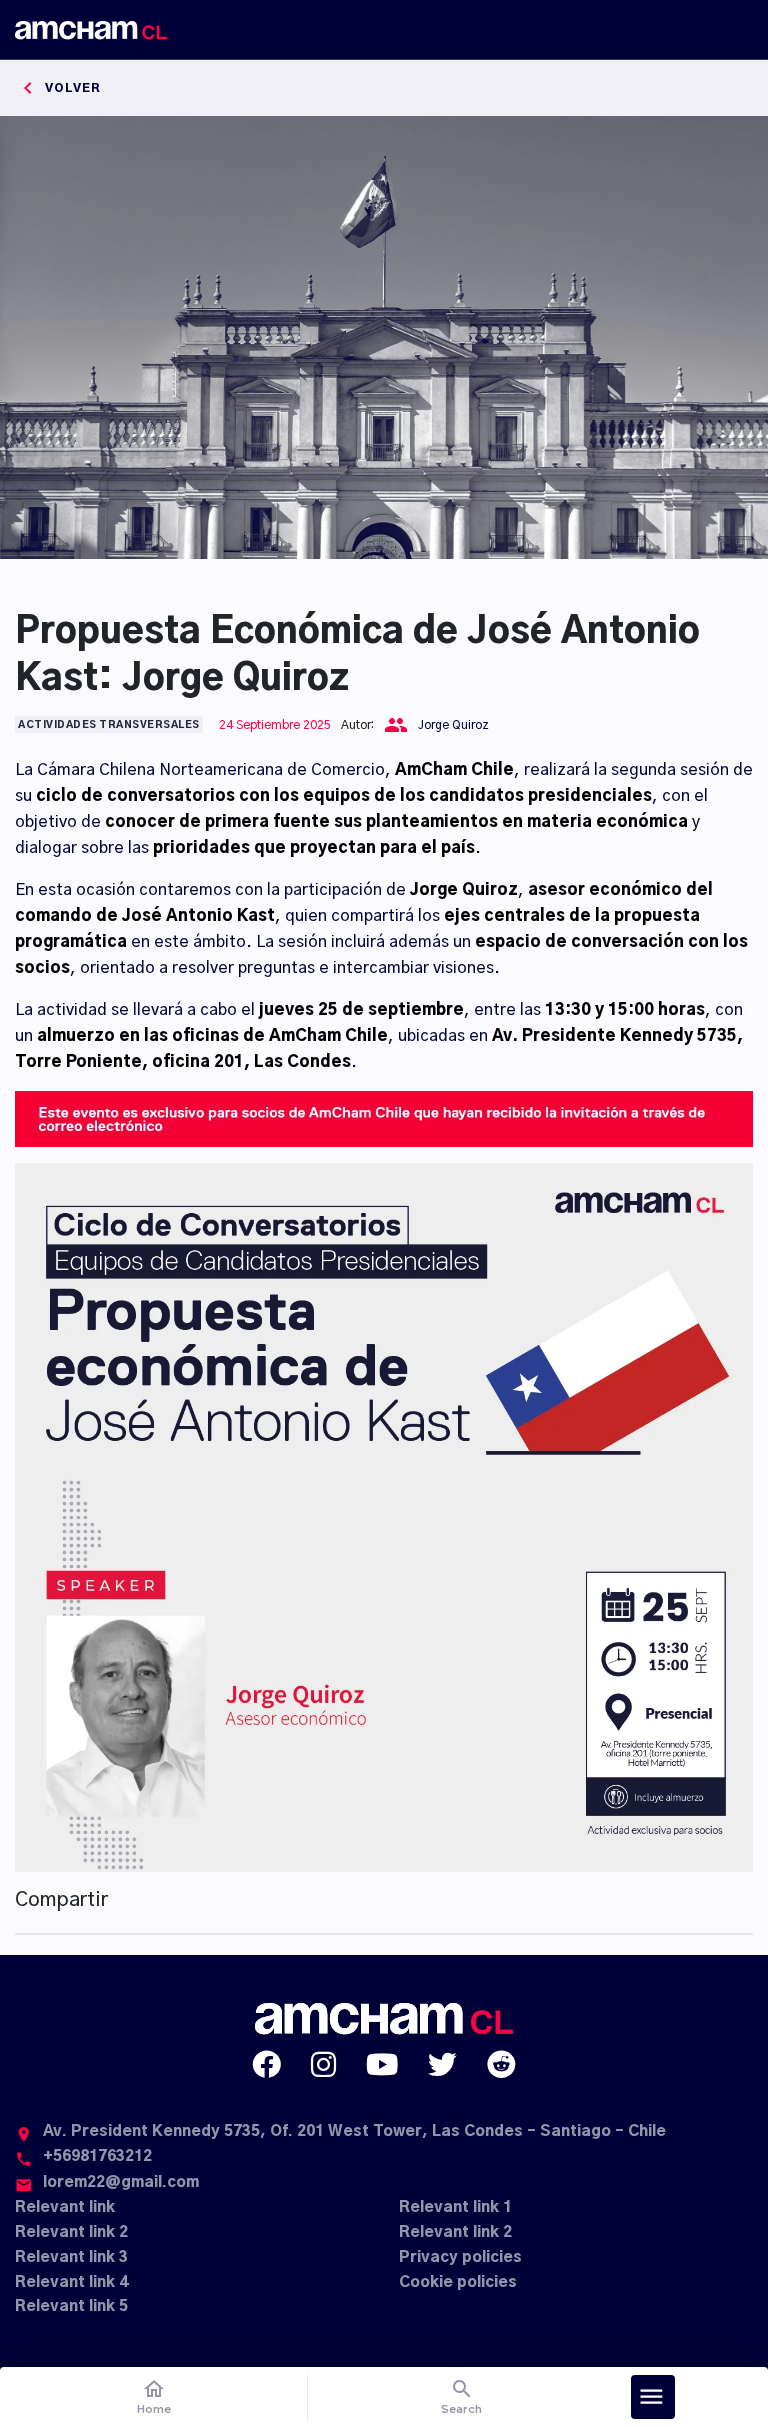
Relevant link (65, 2207)
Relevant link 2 (71, 2232)
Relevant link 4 (71, 2282)
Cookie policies (458, 2282)
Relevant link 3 (71, 2257)
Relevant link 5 (71, 2306)
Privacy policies (460, 2257)
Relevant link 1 (455, 2207)
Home (154, 2396)
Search (461, 2396)
